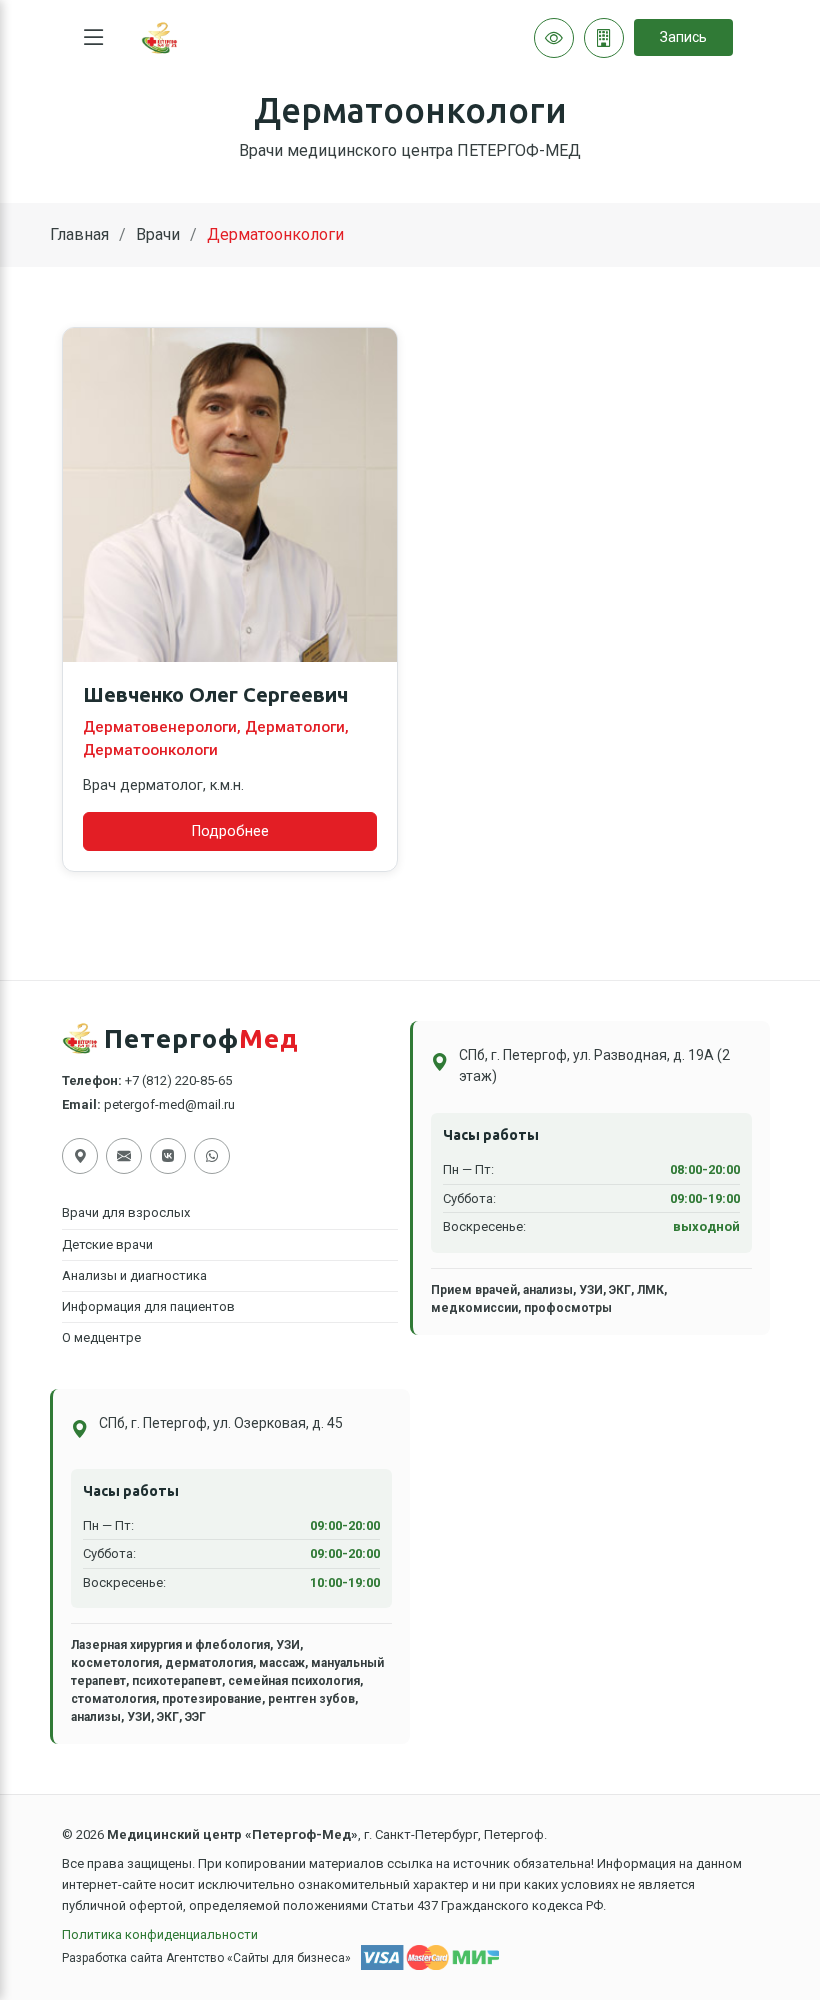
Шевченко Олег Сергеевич (215, 694)
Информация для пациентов (148, 1306)
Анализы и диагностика (134, 1275)
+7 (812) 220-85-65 (178, 1080)
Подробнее (230, 831)
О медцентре (101, 1337)
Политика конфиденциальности (160, 1934)
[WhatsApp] (212, 1156)
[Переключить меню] (94, 38)
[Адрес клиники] (80, 1156)
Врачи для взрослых (126, 1212)
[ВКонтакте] (168, 1156)
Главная (79, 234)
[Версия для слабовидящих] (554, 38)
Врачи (158, 234)
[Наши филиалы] (604, 38)
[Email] (124, 1156)
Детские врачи (107, 1244)
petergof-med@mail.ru (169, 1104)
